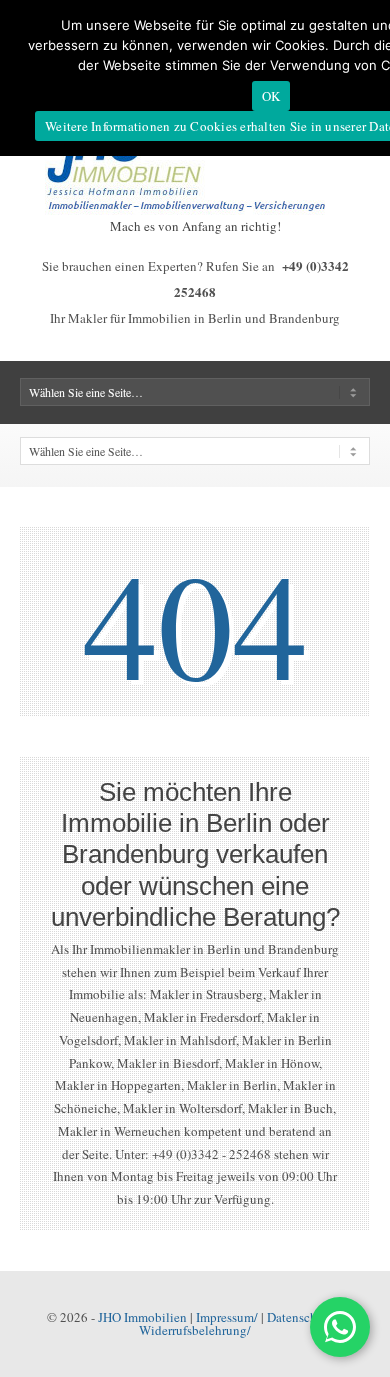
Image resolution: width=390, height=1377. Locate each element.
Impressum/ (227, 1317)
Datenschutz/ (302, 1317)
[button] (340, 1327)
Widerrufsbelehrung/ (195, 1330)
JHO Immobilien (142, 1317)
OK (271, 96)
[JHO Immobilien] (195, 210)
